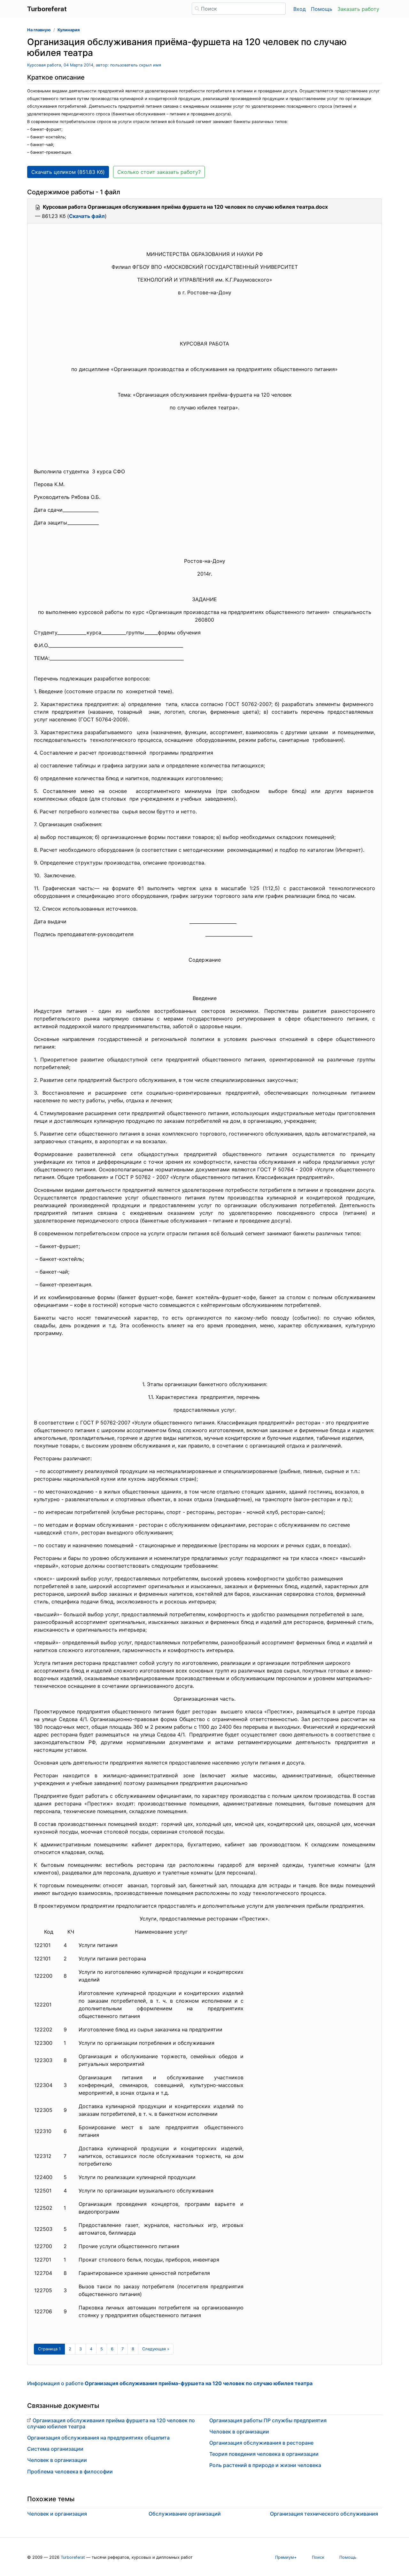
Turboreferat (73, 2557)
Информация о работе (170, 2383)
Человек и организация (57, 2514)
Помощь (322, 9)
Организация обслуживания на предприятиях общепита (98, 2438)
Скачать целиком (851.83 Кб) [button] (68, 172)
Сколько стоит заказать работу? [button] (159, 172)
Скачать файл (87, 216)
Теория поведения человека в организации (264, 2454)
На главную (39, 30)
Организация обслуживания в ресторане (261, 2443)
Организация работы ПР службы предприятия (268, 2420)
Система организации (55, 2449)
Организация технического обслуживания (324, 2514)
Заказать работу (358, 9)
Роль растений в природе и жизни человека (265, 2465)
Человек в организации (57, 2460)
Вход (300, 9)
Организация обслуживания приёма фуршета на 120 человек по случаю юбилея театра (111, 2423)
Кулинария (69, 30)
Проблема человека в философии (70, 2471)
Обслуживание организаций (185, 2514)
